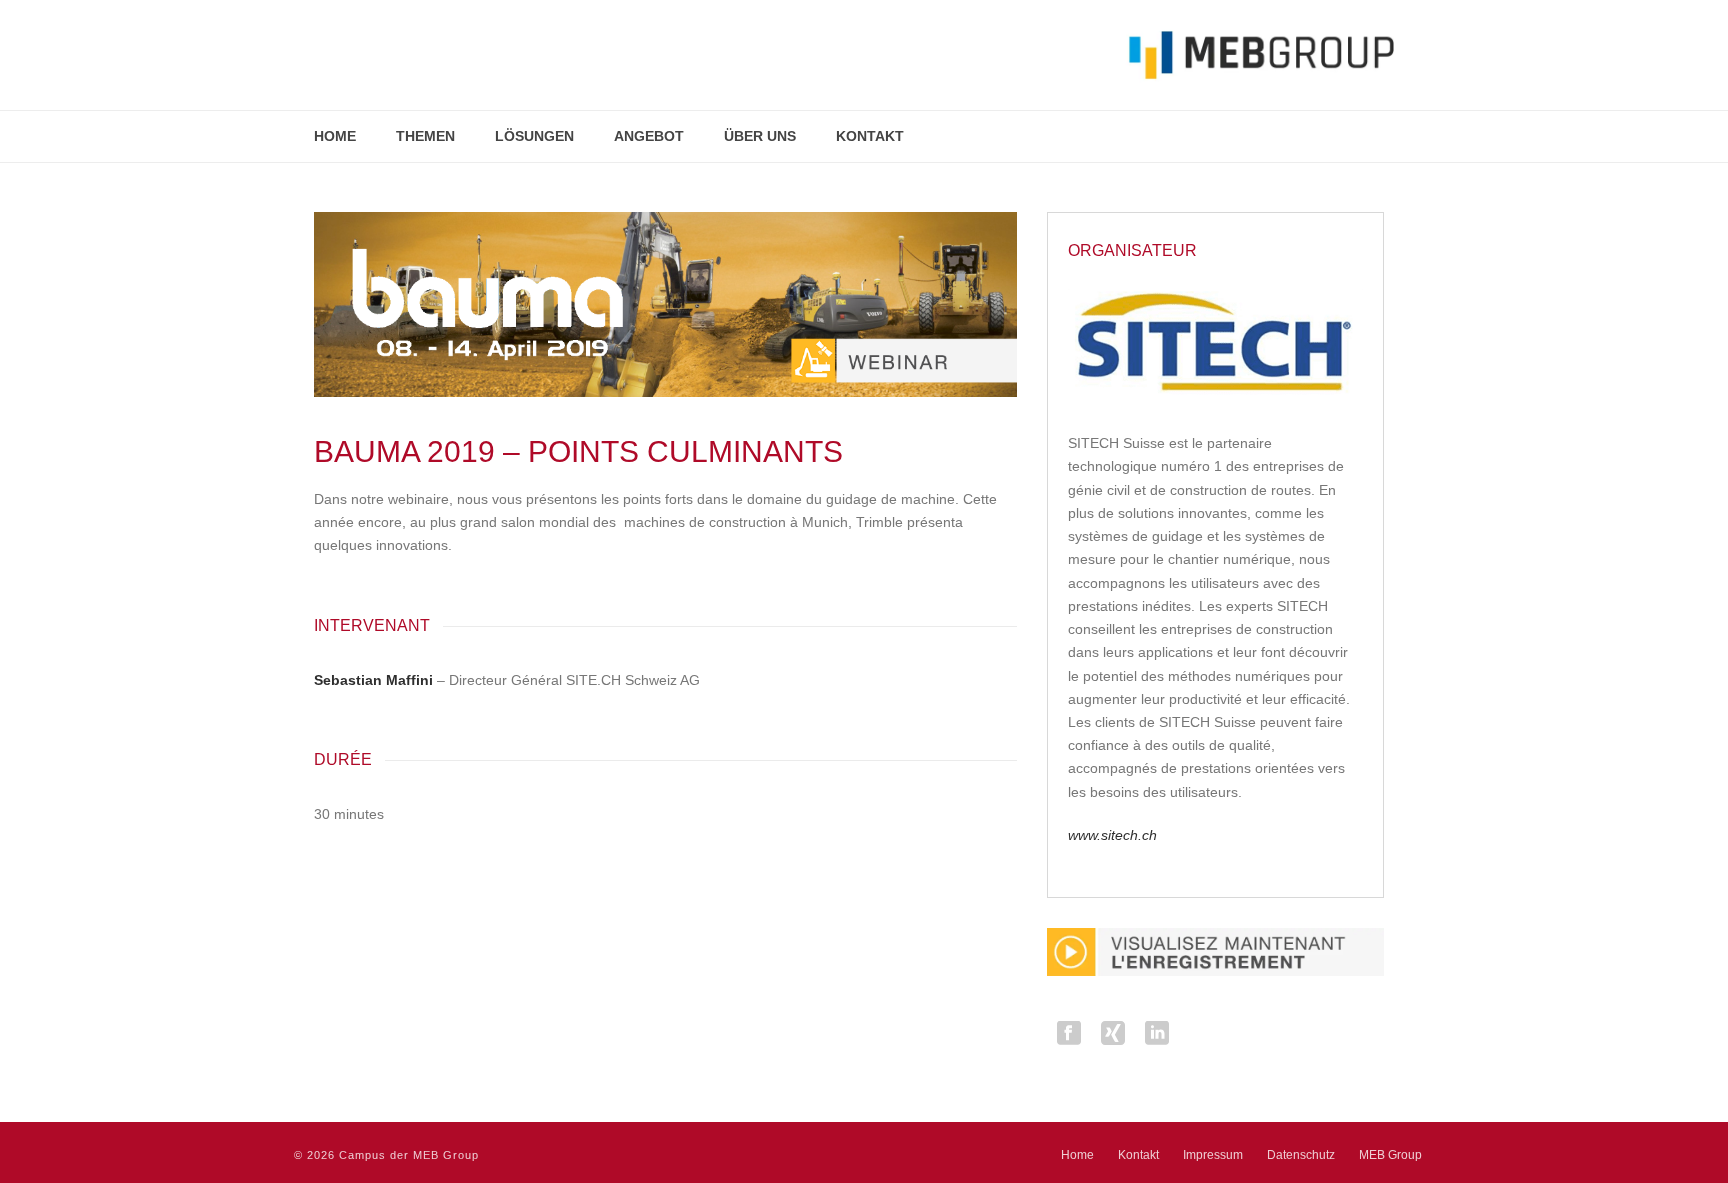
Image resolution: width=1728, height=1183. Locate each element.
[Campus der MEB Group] (844, 55)
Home (335, 136)
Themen (425, 136)
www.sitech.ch (1112, 835)
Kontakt (870, 136)
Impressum (1213, 1155)
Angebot (649, 136)
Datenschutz (1301, 1155)
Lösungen (534, 136)
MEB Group (1390, 1155)
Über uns (760, 136)
